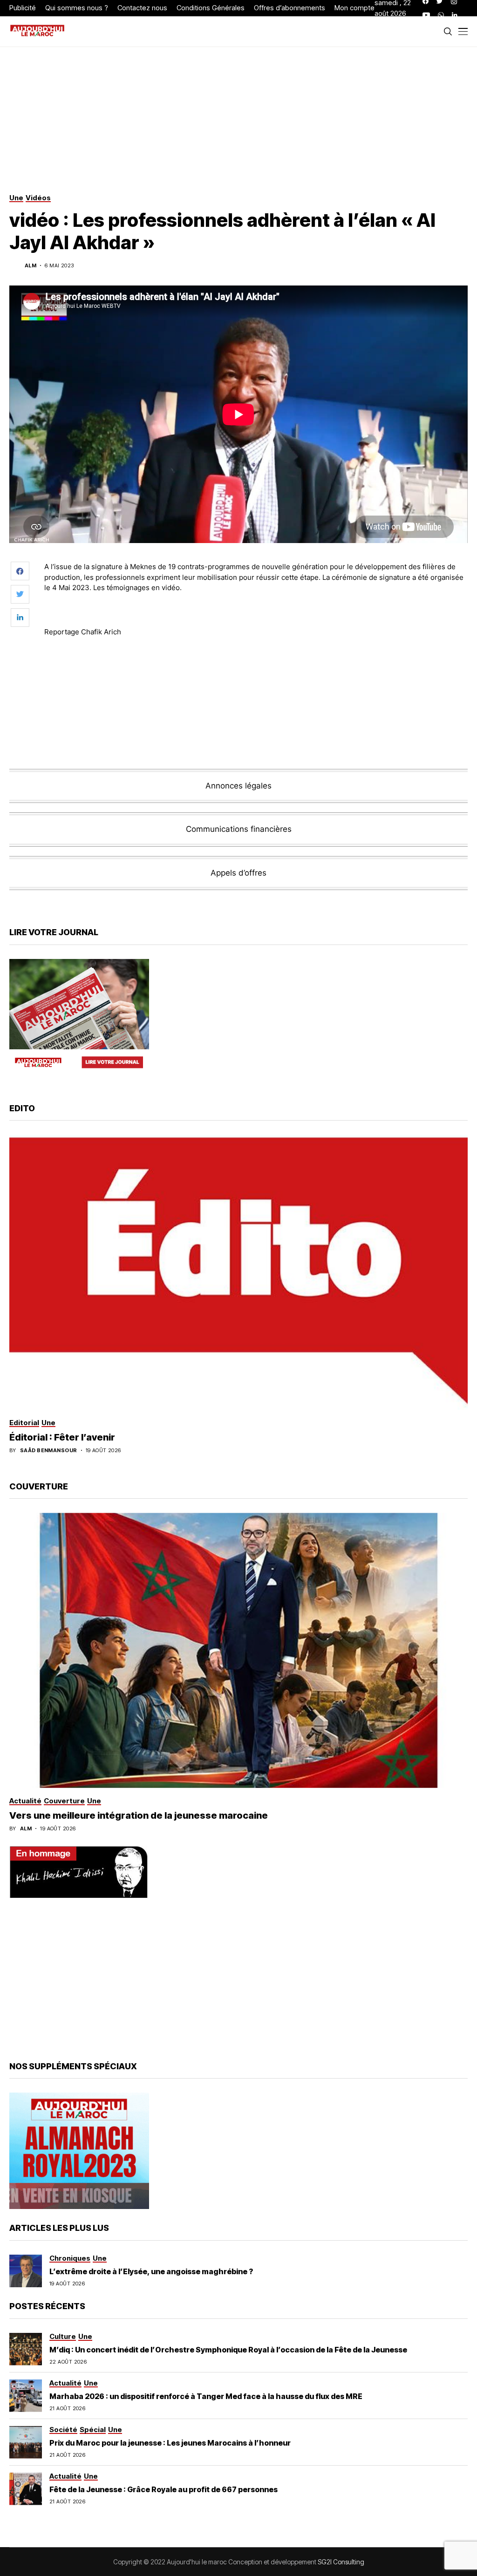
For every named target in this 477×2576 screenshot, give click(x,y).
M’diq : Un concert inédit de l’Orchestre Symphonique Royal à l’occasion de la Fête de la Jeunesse (228, 2350)
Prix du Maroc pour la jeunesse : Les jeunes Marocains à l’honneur (170, 2443)
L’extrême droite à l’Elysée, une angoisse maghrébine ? (151, 2271)
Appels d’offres (238, 873)
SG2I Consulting (341, 2562)
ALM (31, 266)
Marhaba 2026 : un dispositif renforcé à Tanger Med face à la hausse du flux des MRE (206, 2396)
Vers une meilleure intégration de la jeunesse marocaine (139, 1815)
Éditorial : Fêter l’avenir (62, 1437)
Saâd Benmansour (49, 1451)
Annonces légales (238, 786)
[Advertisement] (256, 670)
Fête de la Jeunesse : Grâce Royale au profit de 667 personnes (164, 2489)
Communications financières (239, 829)
